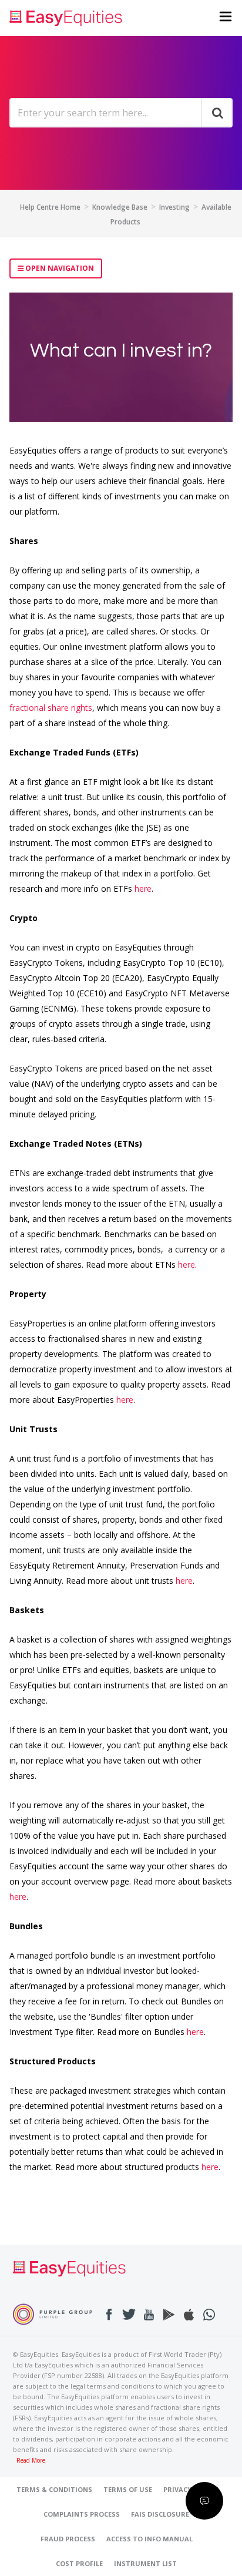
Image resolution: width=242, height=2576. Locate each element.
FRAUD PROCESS (68, 2539)
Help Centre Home (50, 207)
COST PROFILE (79, 2563)
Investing (174, 207)
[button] (226, 18)
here (143, 889)
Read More (31, 2461)
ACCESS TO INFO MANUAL (149, 2539)
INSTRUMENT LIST (145, 2563)
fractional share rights (51, 708)
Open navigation (59, 268)
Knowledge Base (120, 207)
